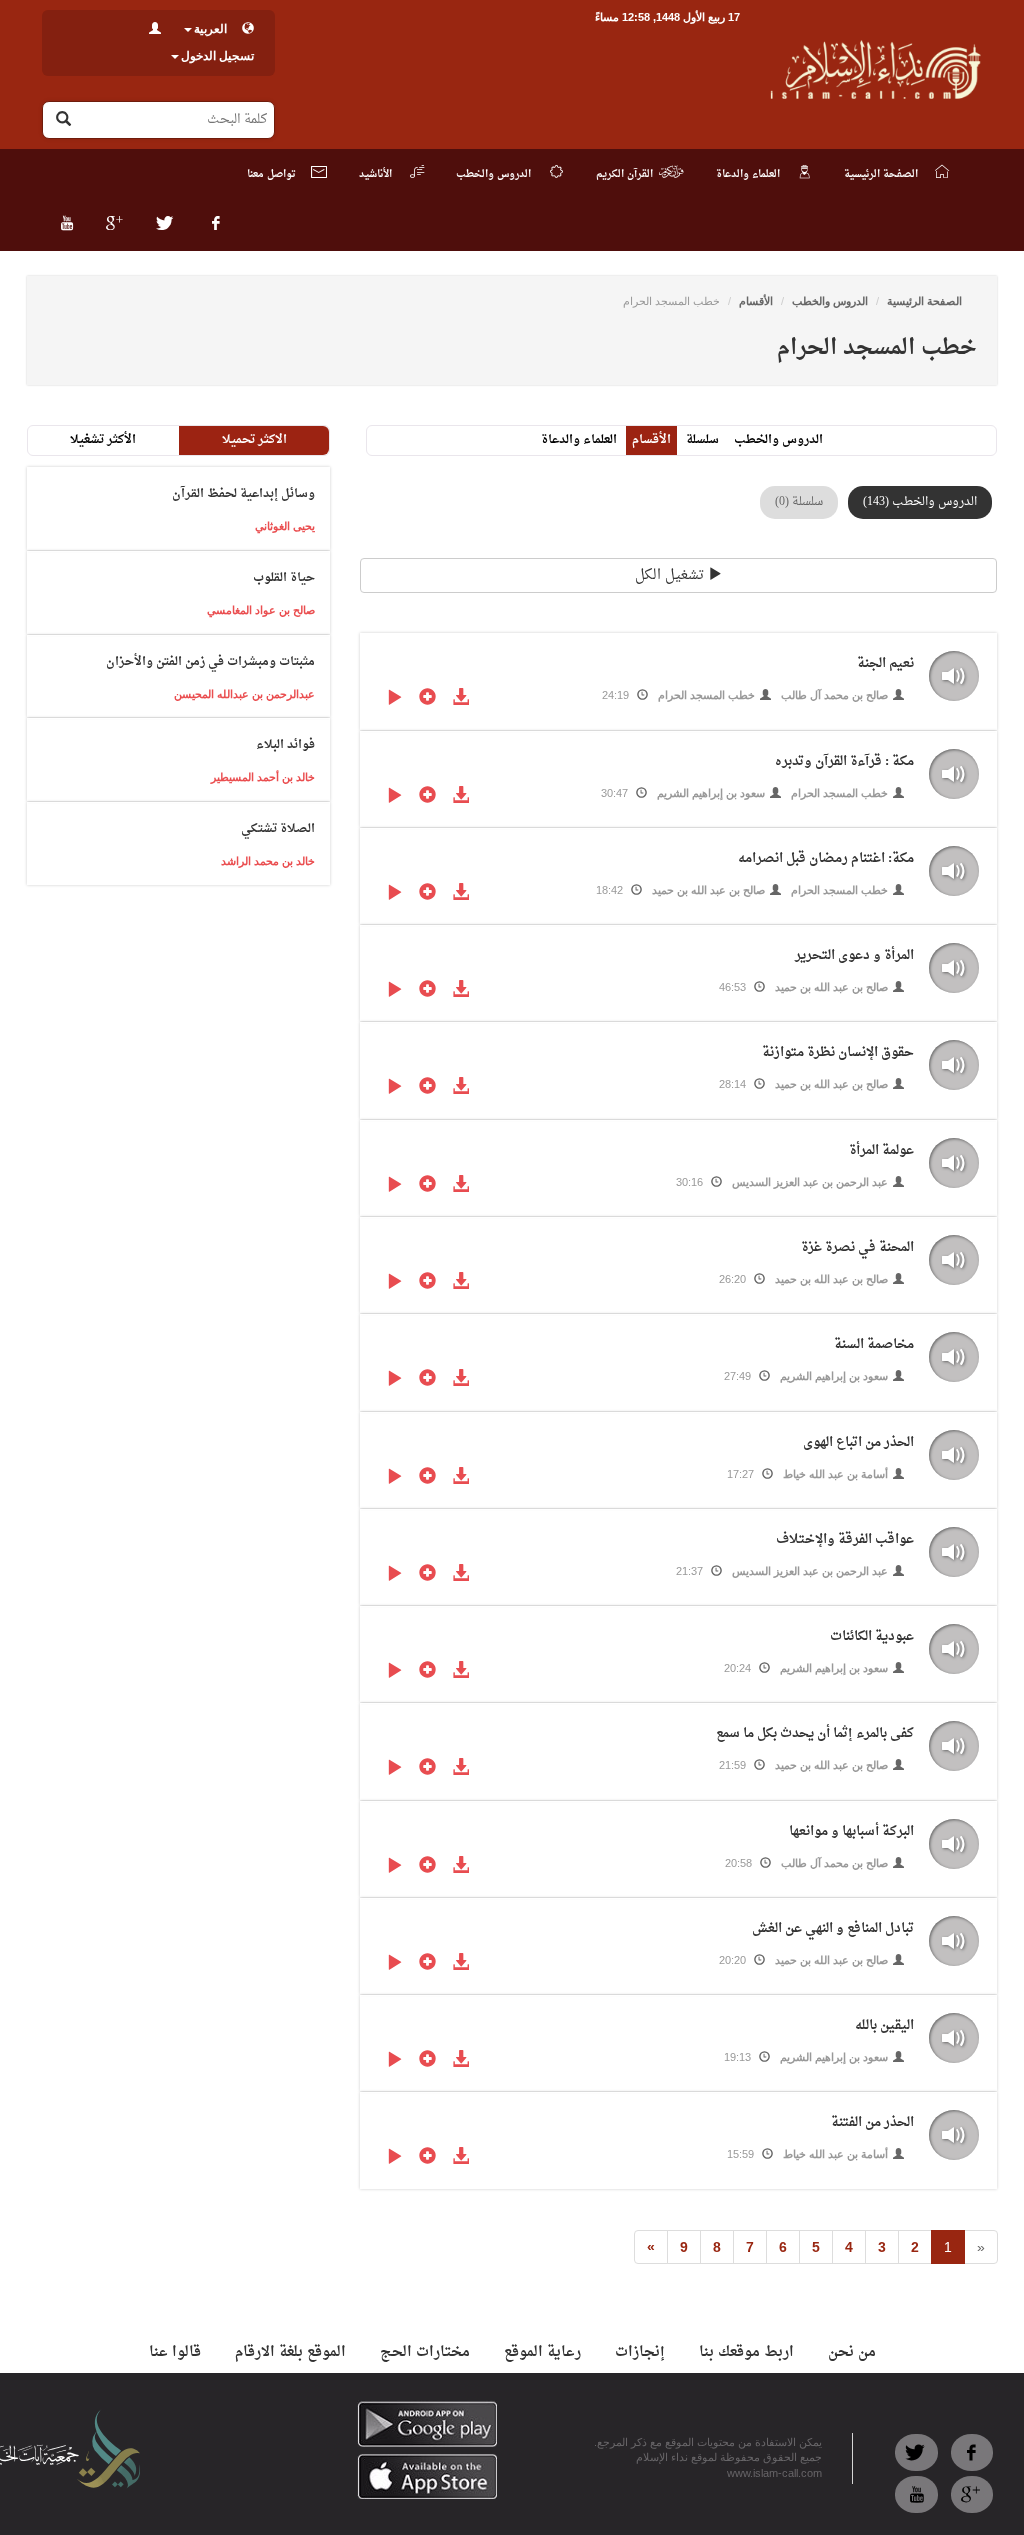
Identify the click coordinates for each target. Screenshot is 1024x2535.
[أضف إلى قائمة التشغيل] (427, 699)
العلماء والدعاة (579, 440)
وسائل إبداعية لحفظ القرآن (243, 494)
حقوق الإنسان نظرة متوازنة (838, 1052)
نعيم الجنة (885, 663)
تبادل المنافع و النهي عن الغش (833, 1928)
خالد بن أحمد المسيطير (263, 777)
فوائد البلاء (285, 745)
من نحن (852, 2352)
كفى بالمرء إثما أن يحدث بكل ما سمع (815, 1733)
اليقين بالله (884, 2025)
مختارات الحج (425, 2352)
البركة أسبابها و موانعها (851, 1831)
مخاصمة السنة (874, 1344)
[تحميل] (460, 699)
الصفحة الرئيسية (924, 301)
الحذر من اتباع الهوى (858, 1442)
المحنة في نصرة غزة (857, 1247)
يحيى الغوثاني (285, 526)
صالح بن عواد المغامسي (261, 610)
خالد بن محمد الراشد (268, 861)
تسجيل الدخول (217, 56)
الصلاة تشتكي (278, 829)
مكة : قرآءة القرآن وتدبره (844, 761)
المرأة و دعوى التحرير (854, 955)
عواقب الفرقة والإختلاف (845, 1539)
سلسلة (702, 440)
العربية (210, 29)
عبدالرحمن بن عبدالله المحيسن (244, 694)
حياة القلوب (284, 578)
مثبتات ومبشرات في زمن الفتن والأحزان (210, 662)
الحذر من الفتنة (872, 2122)
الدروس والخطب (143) (920, 502)
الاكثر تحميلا (254, 440)
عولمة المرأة (881, 1150)
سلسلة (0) (799, 502)
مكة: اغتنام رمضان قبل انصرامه (826, 858)
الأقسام (756, 301)
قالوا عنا (175, 2352)
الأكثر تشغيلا (103, 440)
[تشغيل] (394, 699)
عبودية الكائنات (872, 1636)
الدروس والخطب (830, 301)
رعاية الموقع (542, 2352)
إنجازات (640, 2352)
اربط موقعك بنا (746, 2352)
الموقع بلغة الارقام (290, 2352)
